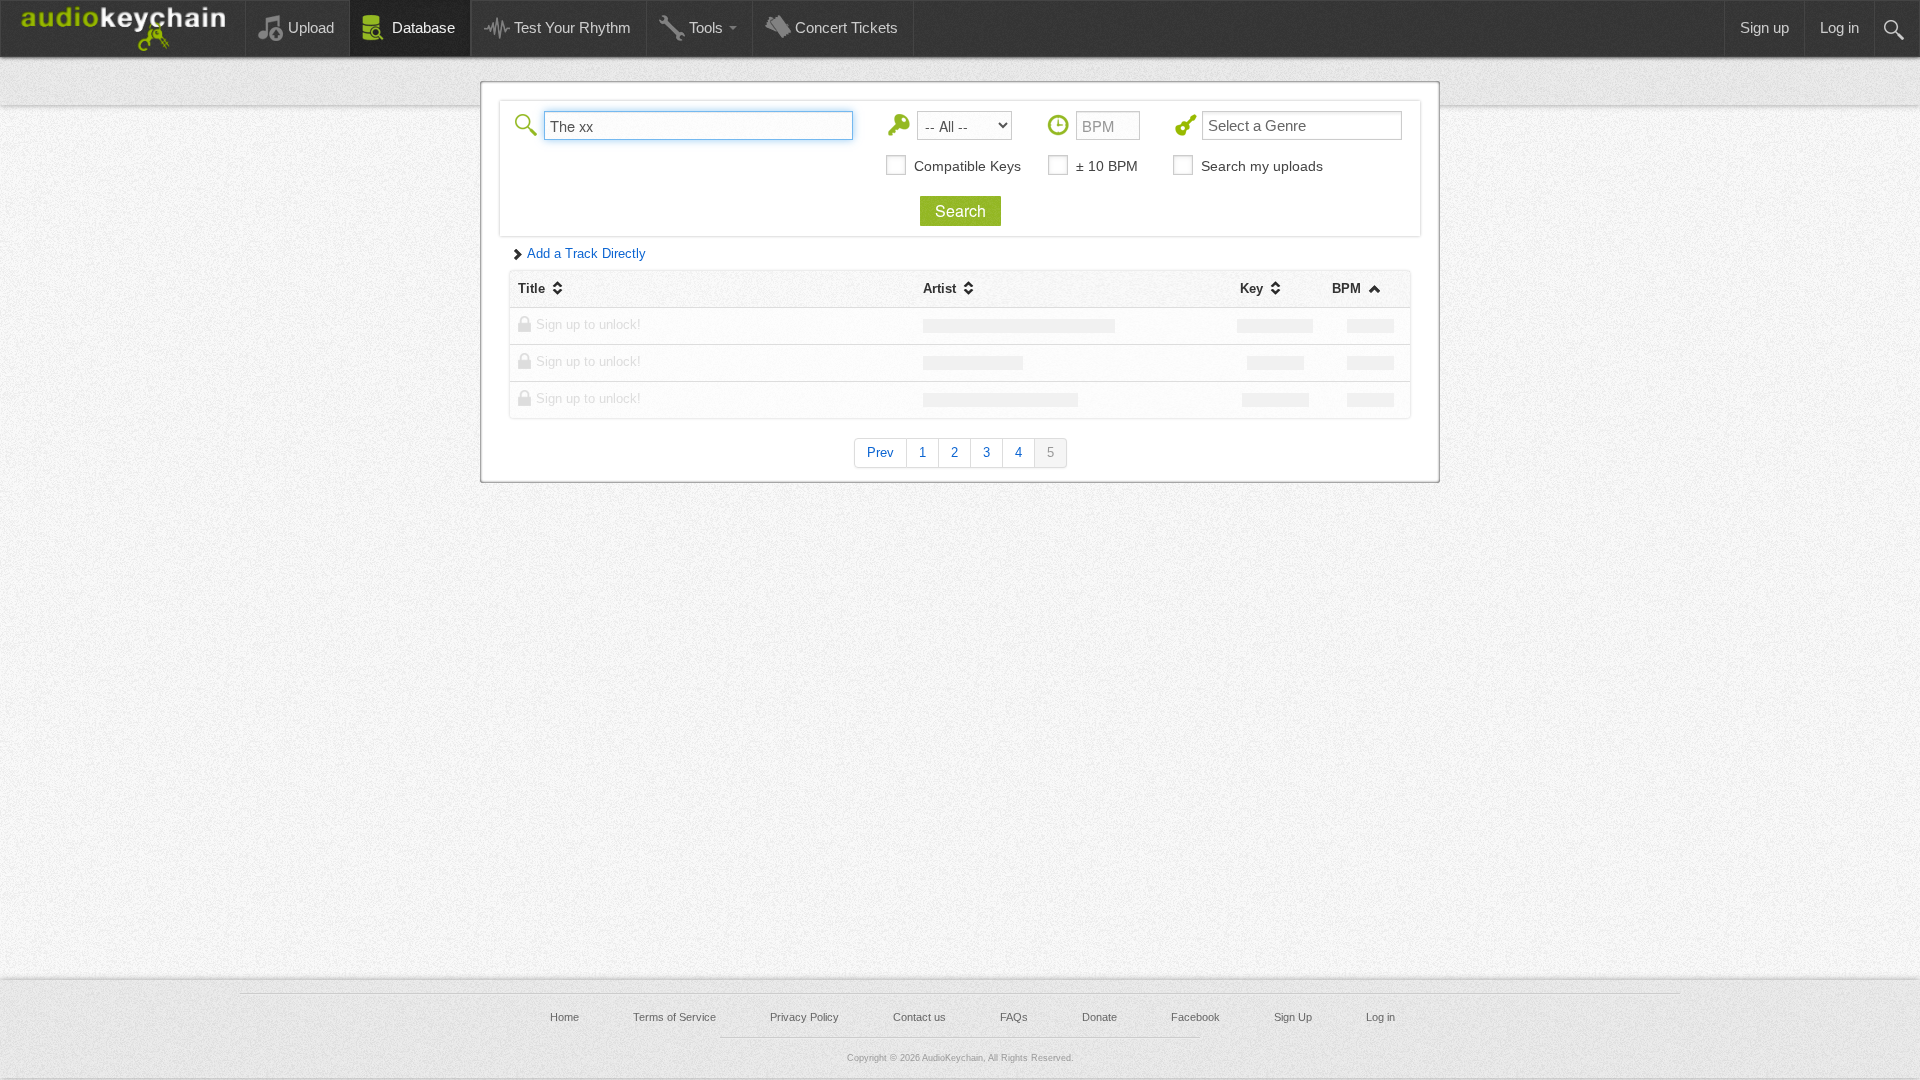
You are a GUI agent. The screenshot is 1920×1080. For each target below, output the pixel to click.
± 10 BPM (1107, 166)
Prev (880, 452)
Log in (1380, 1017)
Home (564, 1017)
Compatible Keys (967, 166)
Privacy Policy (804, 1017)
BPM (1348, 288)
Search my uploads (1262, 166)
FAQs (1014, 1017)
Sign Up (1293, 1017)
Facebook (1195, 1017)
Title (533, 288)
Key (1253, 288)
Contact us (919, 1017)
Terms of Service (674, 1017)
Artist (941, 288)
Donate (1099, 1017)
